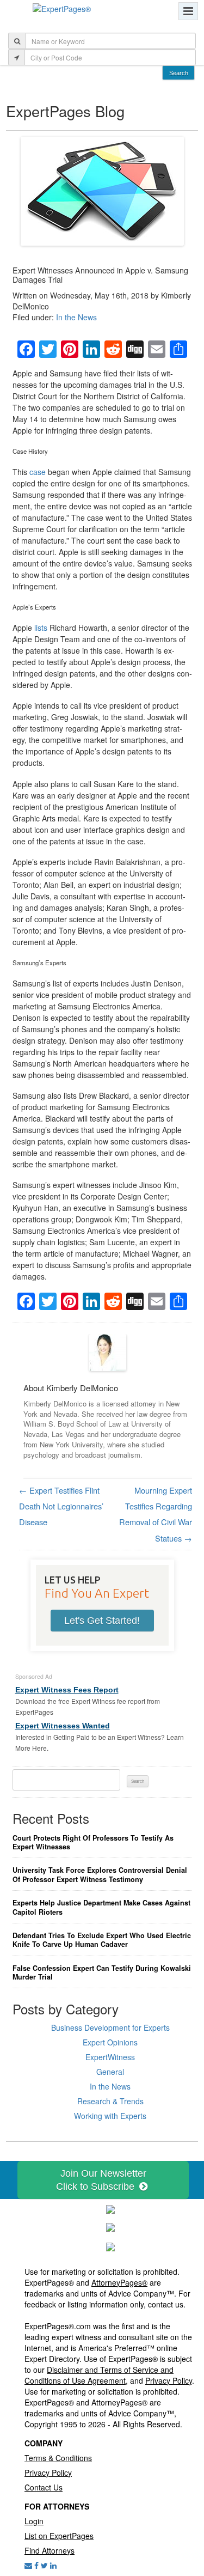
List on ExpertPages (59, 2536)
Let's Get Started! (102, 1621)
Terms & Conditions (58, 2458)
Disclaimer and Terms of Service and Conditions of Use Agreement (99, 2375)
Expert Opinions (110, 2042)
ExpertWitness (110, 2057)
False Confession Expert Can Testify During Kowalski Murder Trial (102, 1973)
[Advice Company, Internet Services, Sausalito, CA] (110, 2245)
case (38, 472)
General (110, 2072)
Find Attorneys (50, 2550)
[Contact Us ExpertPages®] (28, 2565)
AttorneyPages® (119, 2282)
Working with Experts (110, 2116)
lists (41, 628)
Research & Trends (110, 2101)
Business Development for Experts (110, 2027)
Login (34, 2521)
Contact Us (44, 2487)
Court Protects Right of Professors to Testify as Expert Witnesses (93, 1843)
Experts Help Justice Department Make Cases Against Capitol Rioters (101, 1907)
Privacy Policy (169, 2380)
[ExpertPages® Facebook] (36, 2565)
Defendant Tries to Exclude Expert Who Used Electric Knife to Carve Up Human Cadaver (102, 1940)
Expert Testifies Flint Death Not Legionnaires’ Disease (61, 1506)
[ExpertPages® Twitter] (44, 2565)
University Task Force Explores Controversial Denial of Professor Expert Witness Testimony (100, 1875)
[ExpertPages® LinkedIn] (53, 2565)
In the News (76, 317)
